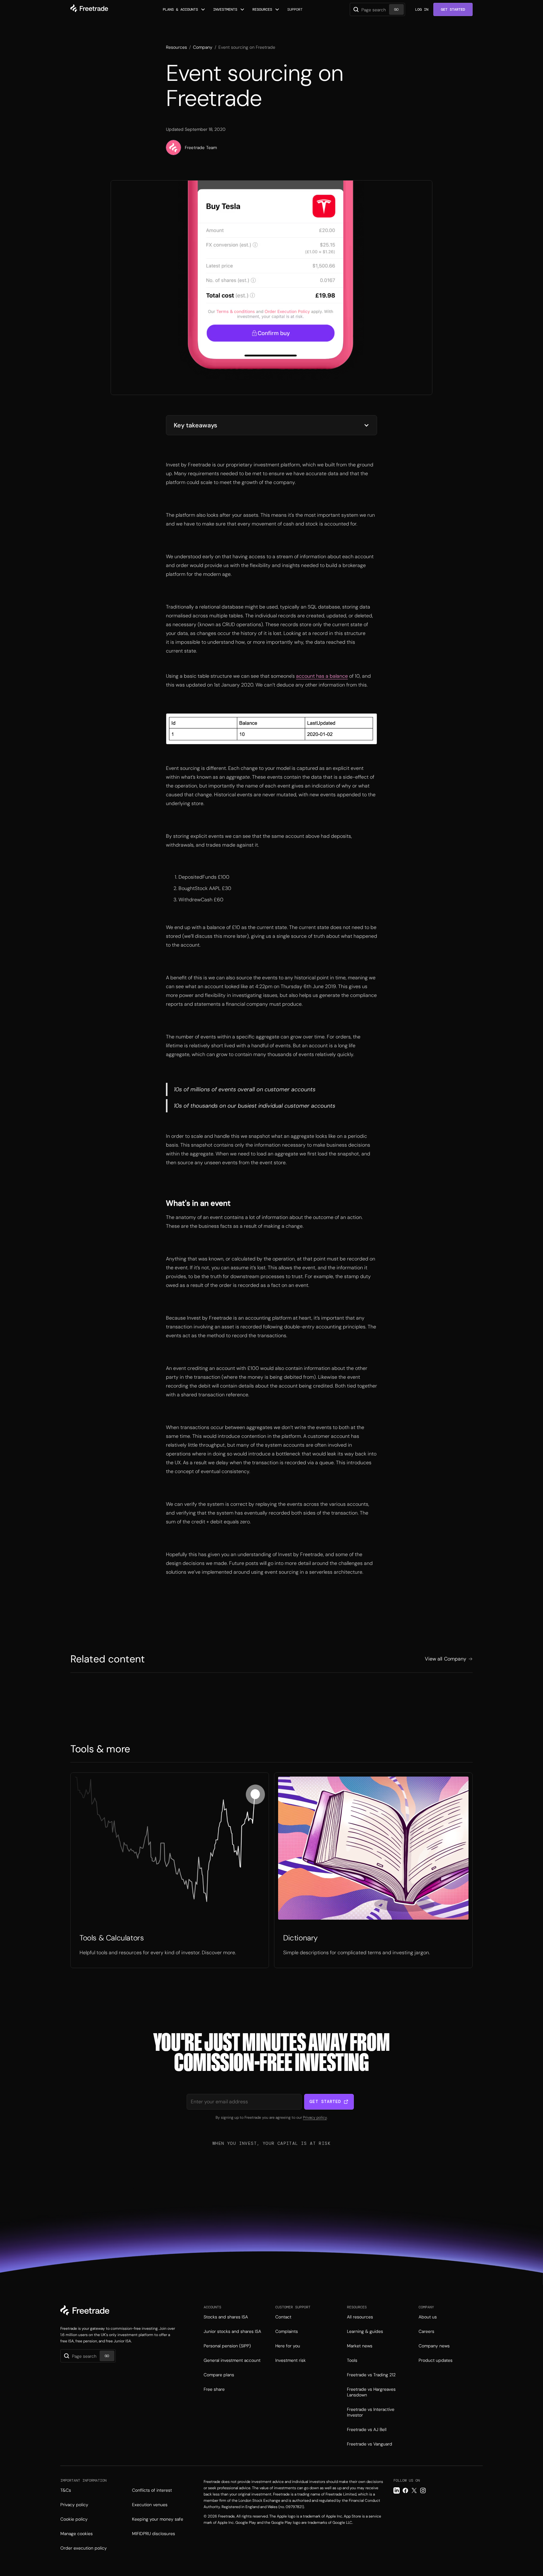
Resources (176, 47)
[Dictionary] (373, 1870)
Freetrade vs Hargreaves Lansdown (371, 2392)
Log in (422, 9)
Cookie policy (74, 2519)
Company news (434, 2346)
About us (428, 2317)
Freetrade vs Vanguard (370, 2444)
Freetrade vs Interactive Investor (371, 2412)
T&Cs (66, 2490)
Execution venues (150, 2505)
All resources (360, 2317)
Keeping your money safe (158, 2519)
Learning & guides (365, 2331)
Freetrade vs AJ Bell (367, 2429)
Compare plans (219, 2375)
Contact (283, 2317)
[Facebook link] (405, 2490)
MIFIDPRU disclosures (154, 2534)
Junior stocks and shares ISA (232, 2331)
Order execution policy (84, 2548)
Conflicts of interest (152, 2490)
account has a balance (322, 676)
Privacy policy (315, 2117)
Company (203, 47)
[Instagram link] (423, 2490)
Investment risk (291, 2360)
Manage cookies (77, 2534)
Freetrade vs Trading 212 (371, 2375)
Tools (352, 2360)
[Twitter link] (414, 2490)
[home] (89, 9)
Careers (426, 2331)
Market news (360, 2346)
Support (295, 9)
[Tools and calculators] (170, 1870)
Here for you (288, 2346)
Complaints (287, 2331)
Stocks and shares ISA (226, 2317)
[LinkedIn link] (397, 2490)
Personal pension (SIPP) (227, 2346)
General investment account (232, 2360)
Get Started (453, 9)
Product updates (436, 2360)
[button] (184, 9)
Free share (214, 2389)
